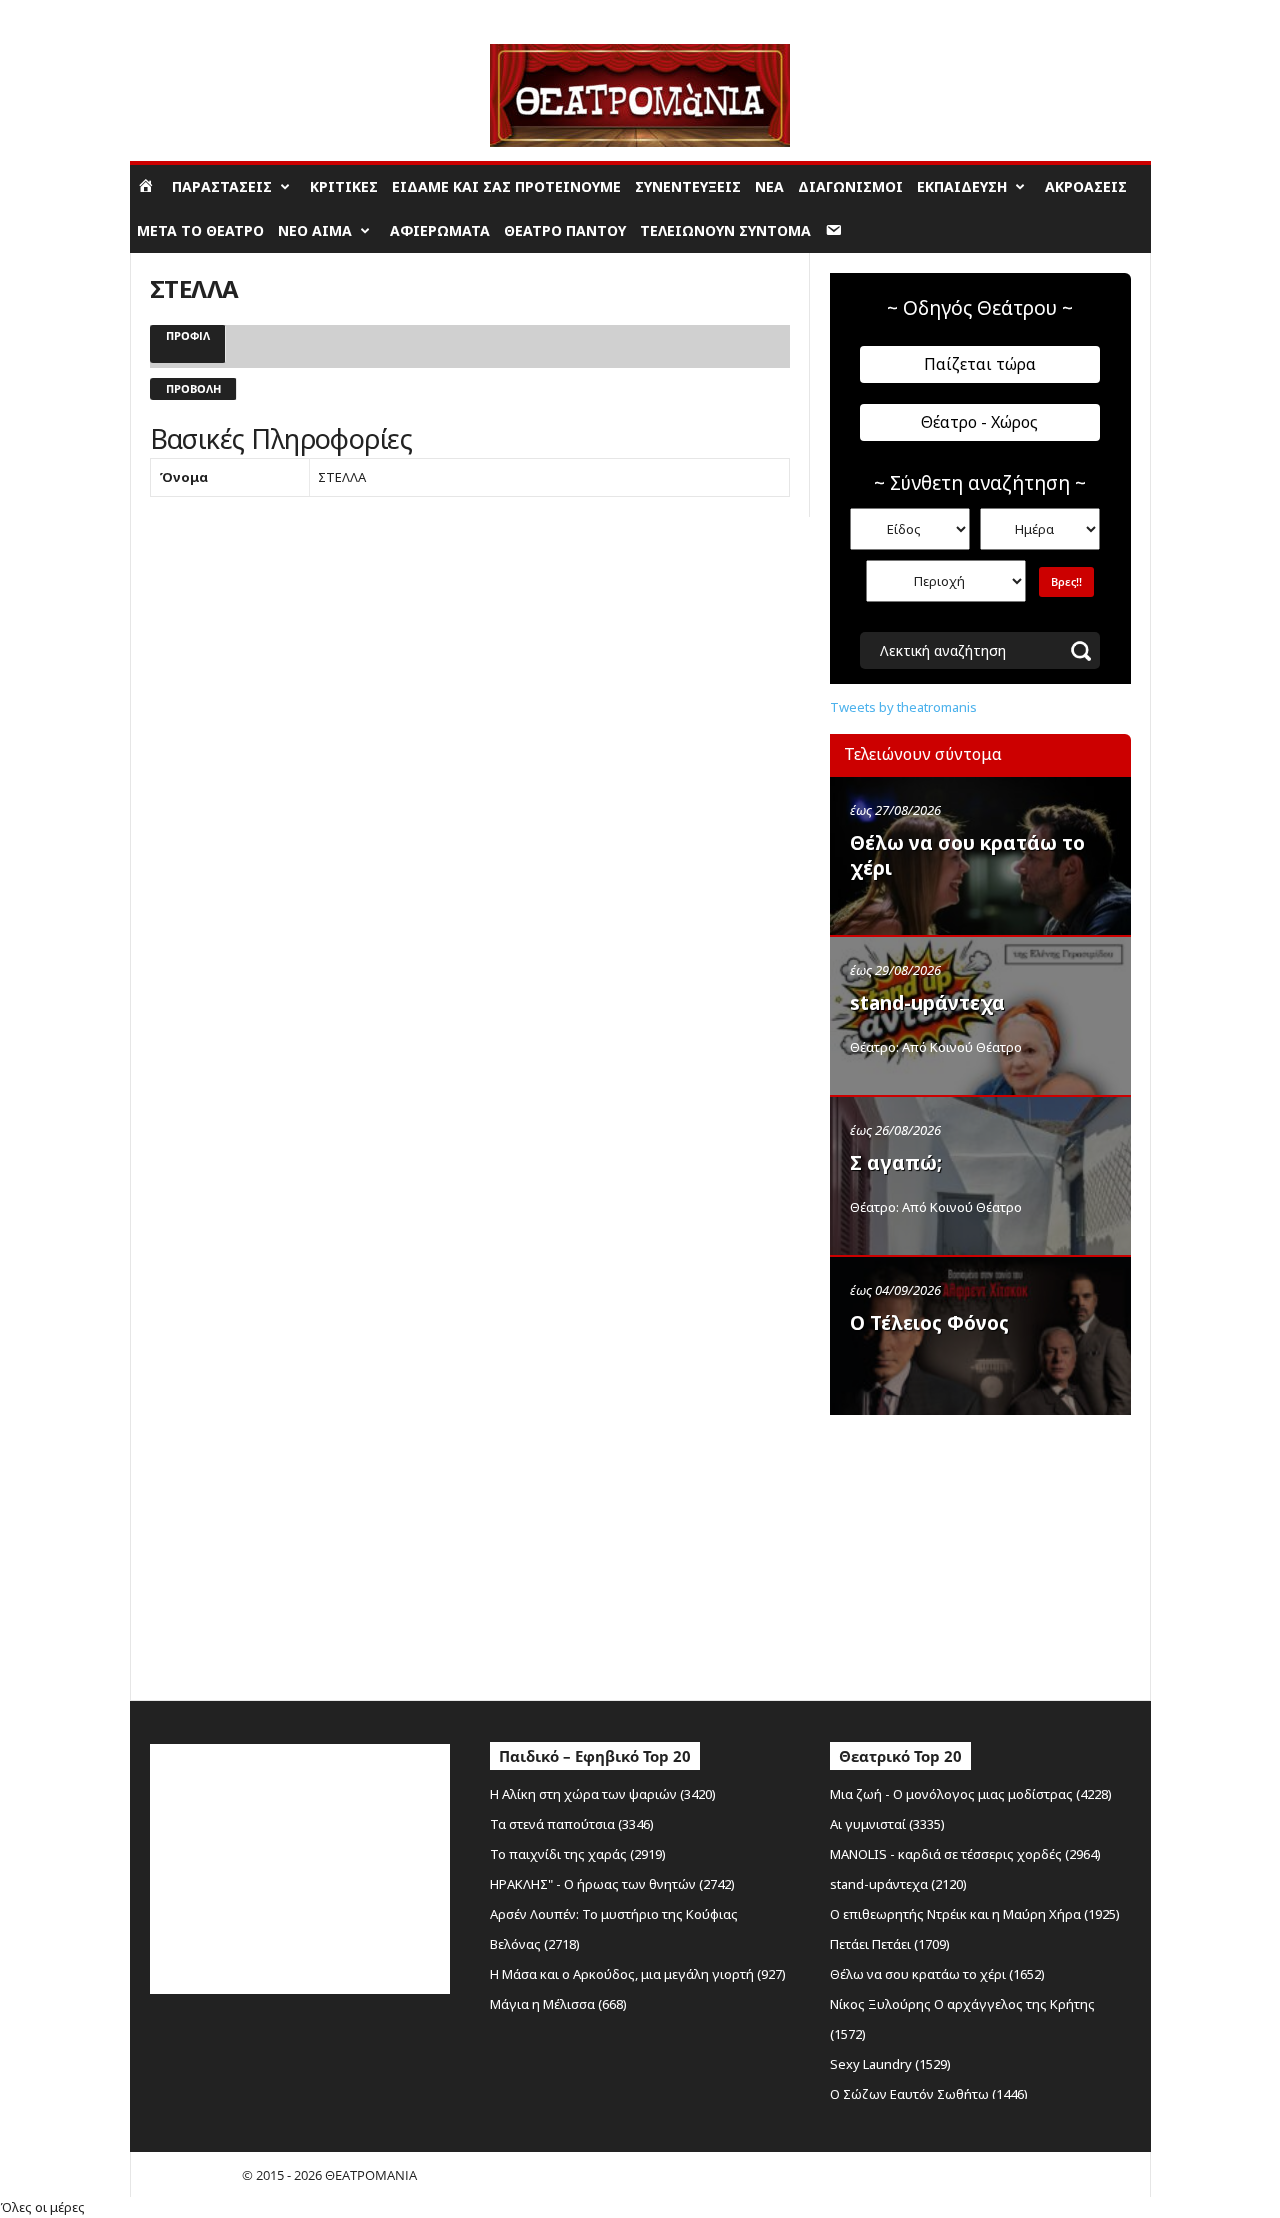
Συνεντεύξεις (688, 186)
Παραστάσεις (222, 186)
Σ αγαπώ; (896, 1163)
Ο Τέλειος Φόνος (929, 1323)
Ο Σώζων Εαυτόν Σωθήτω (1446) (929, 2094)
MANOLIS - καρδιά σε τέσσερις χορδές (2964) (965, 1854)
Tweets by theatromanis (903, 707)
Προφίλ (188, 335)
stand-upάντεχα (927, 1003)
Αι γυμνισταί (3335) (887, 1824)
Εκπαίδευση (962, 186)
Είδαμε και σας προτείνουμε (506, 186)
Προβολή (193, 388)
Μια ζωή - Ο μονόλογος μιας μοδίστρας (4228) (971, 1794)
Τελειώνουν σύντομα (725, 230)
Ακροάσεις (1086, 186)
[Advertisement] (980, 1553)
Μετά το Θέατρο (200, 230)
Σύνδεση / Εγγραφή (186, 14)
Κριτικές (344, 186)
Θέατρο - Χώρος (979, 422)
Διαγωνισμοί (850, 186)
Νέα (769, 186)
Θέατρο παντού (565, 230)
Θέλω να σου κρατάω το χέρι (967, 855)
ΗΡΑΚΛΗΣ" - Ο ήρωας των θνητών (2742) (612, 1884)
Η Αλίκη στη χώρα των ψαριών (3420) (603, 1794)
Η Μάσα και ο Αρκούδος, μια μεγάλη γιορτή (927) (638, 1974)
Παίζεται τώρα (980, 364)
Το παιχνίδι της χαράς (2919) (578, 1854)
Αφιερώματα (440, 230)
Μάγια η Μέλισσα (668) (558, 2004)
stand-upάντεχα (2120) (898, 1884)
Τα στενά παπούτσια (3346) (572, 1824)
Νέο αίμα (315, 230)
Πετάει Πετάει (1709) (890, 1944)
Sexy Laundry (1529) (890, 2064)
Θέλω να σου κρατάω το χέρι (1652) (937, 1974)
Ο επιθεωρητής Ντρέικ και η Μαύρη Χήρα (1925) (975, 1914)
